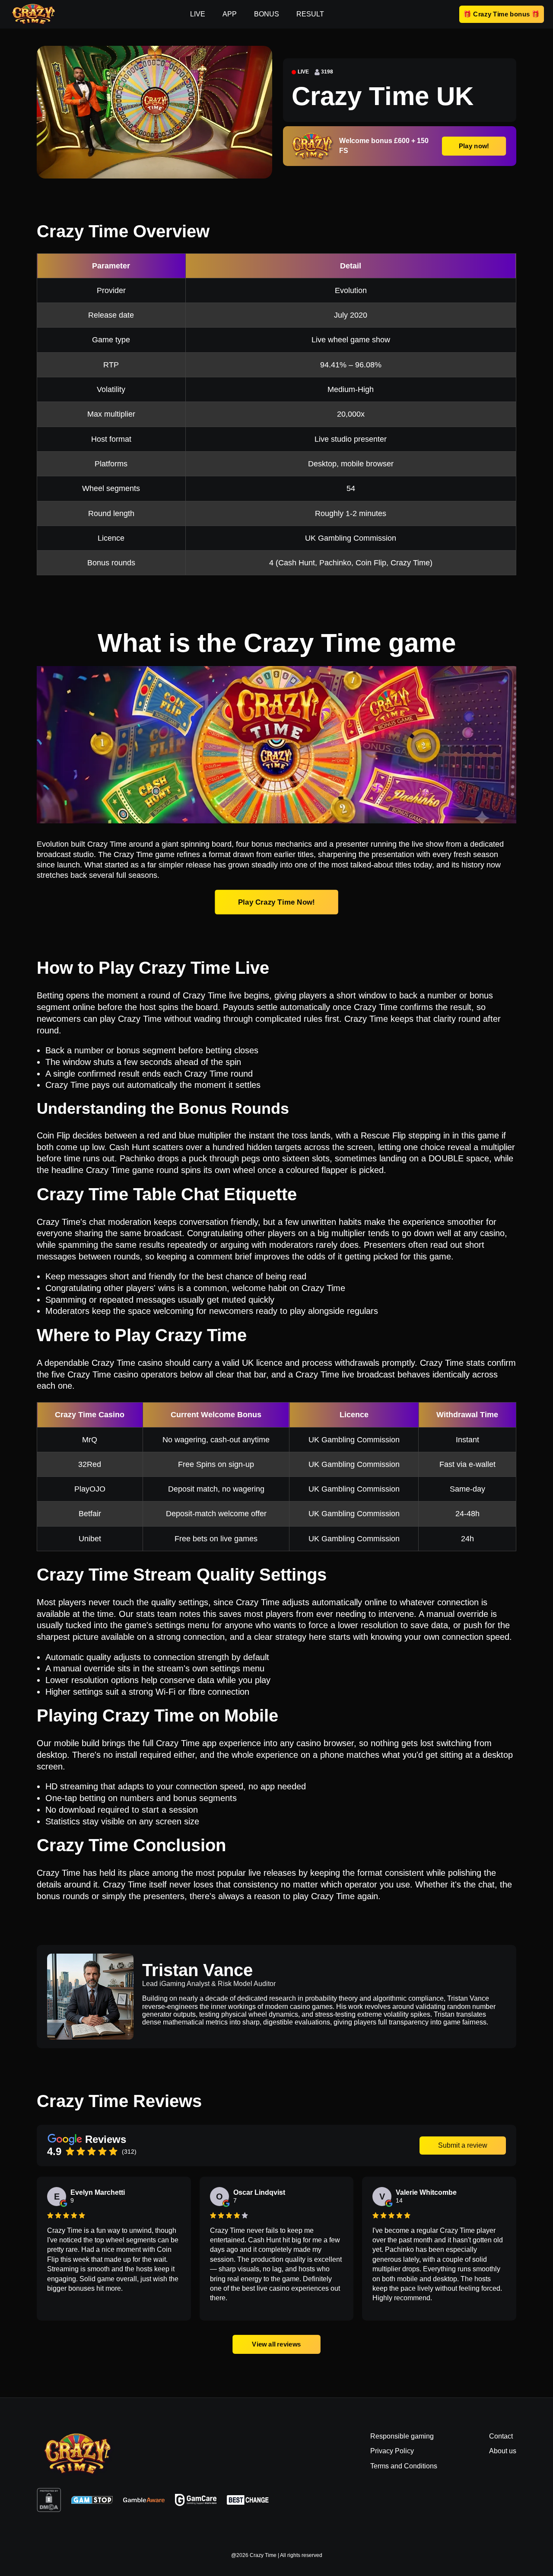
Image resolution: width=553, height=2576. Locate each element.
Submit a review (463, 2145)
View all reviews (276, 2344)
